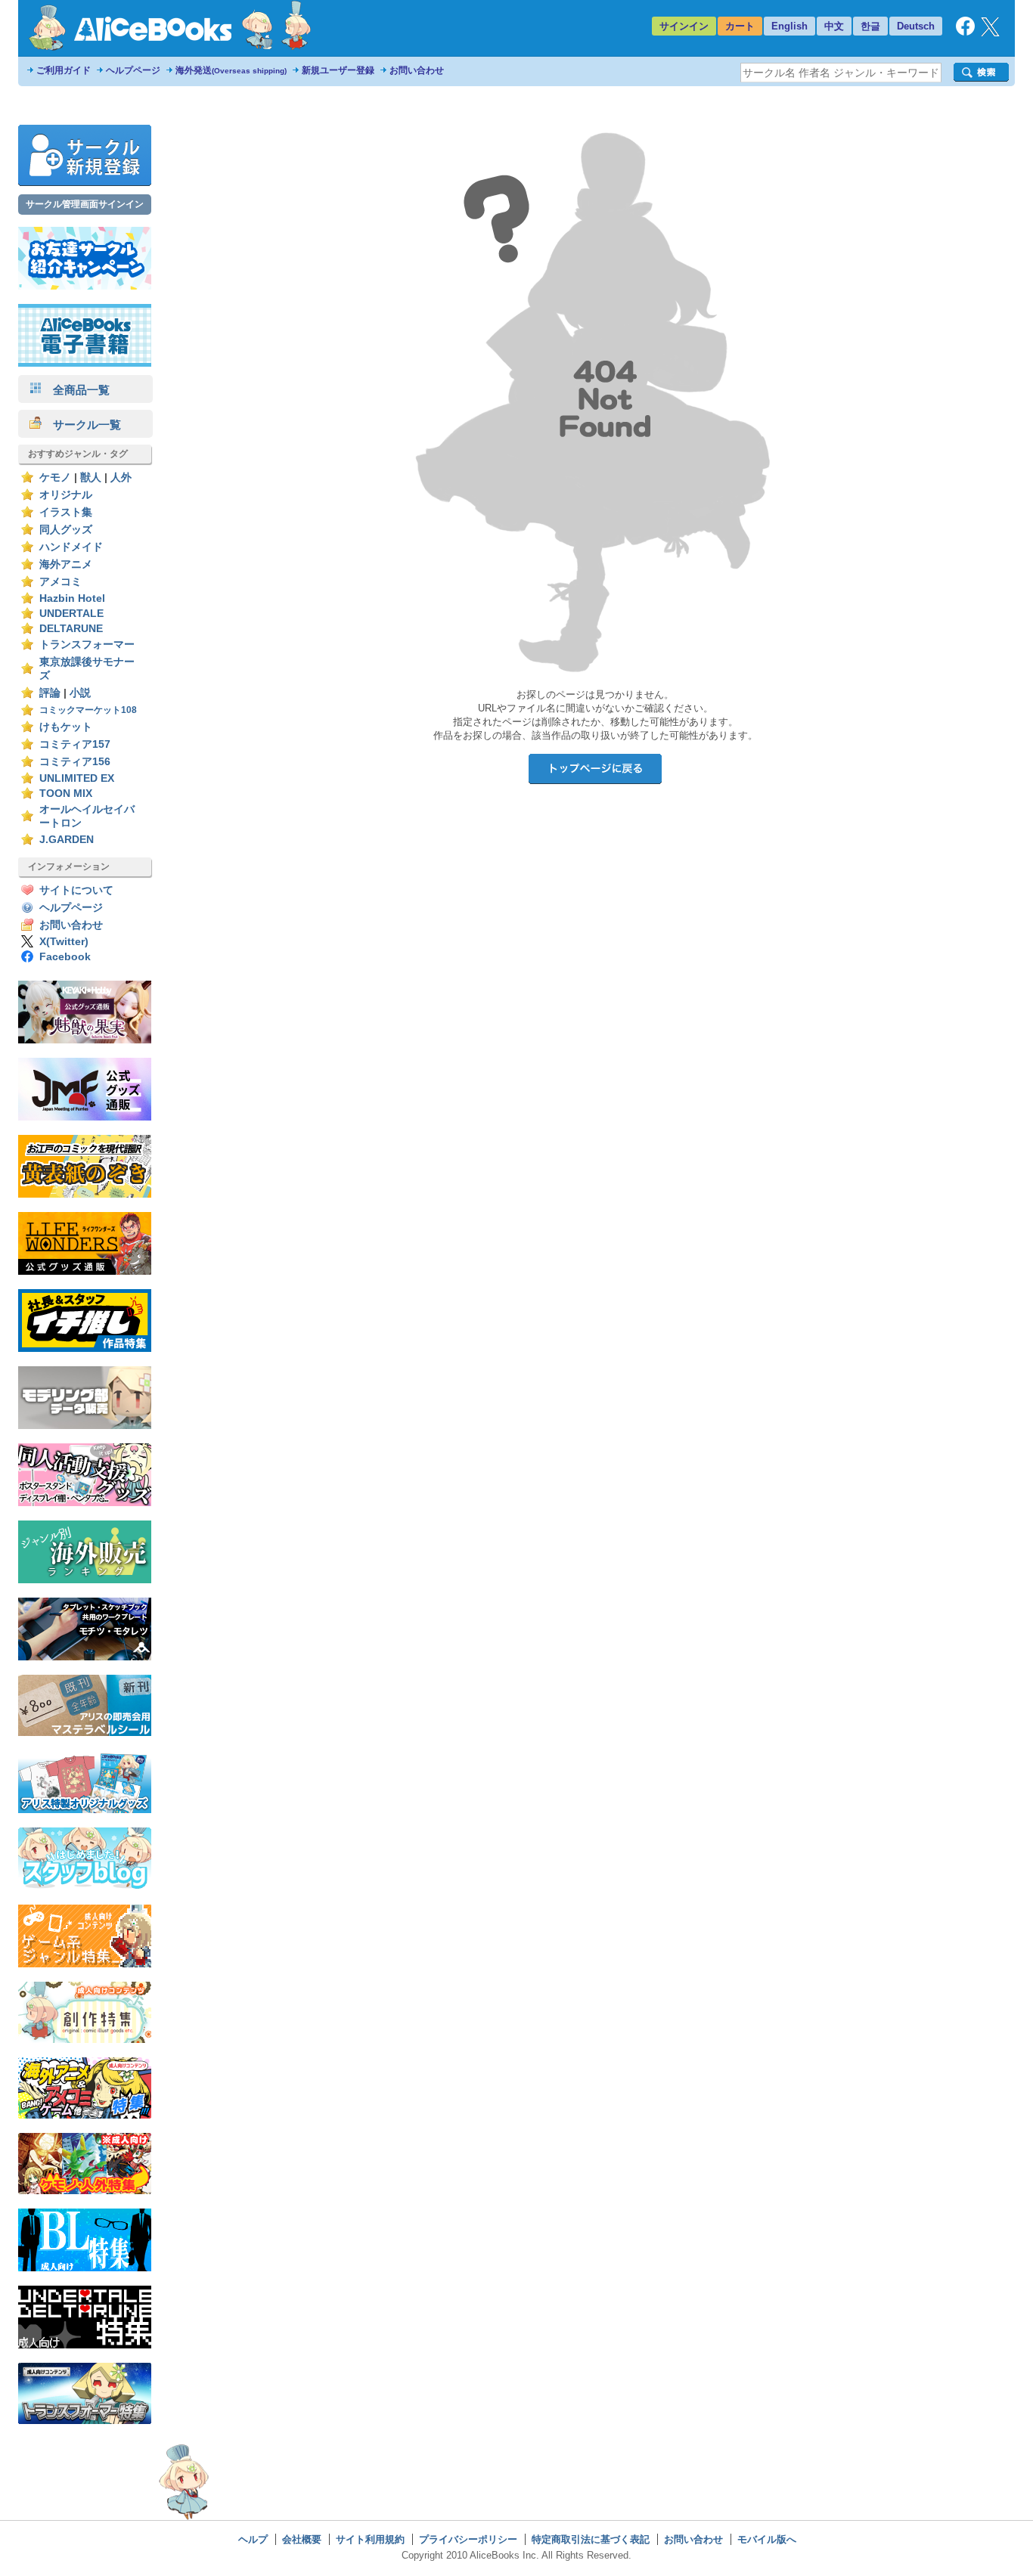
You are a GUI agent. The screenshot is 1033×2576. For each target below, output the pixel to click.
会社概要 (302, 2539)
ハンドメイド (71, 547)
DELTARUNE (71, 629)
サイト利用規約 (370, 2539)
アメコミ (60, 582)
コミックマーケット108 (88, 710)
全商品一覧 (76, 390)
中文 (834, 26)
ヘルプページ (133, 70)
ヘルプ (253, 2539)
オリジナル (66, 495)
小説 (80, 693)
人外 (121, 477)
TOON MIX (66, 794)
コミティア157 (75, 744)
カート (740, 26)
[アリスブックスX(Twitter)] (990, 33)
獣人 (91, 477)
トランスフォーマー (87, 645)
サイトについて (76, 890)
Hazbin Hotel (72, 598)
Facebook (65, 957)
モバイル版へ (767, 2539)
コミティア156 (75, 762)
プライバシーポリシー (468, 2539)
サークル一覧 (81, 425)
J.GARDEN (67, 840)
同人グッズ (66, 530)
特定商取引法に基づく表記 (591, 2539)
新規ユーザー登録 (338, 70)
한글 (870, 26)
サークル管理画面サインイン (85, 204)
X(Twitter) (64, 942)
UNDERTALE (71, 614)
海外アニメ (66, 564)
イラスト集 (66, 512)
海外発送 (231, 70)
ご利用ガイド (64, 70)
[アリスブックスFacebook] (965, 32)
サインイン (684, 26)
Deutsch (916, 26)
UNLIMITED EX (77, 778)
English (789, 26)
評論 (50, 693)
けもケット (66, 727)
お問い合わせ (417, 70)
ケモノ (55, 477)
